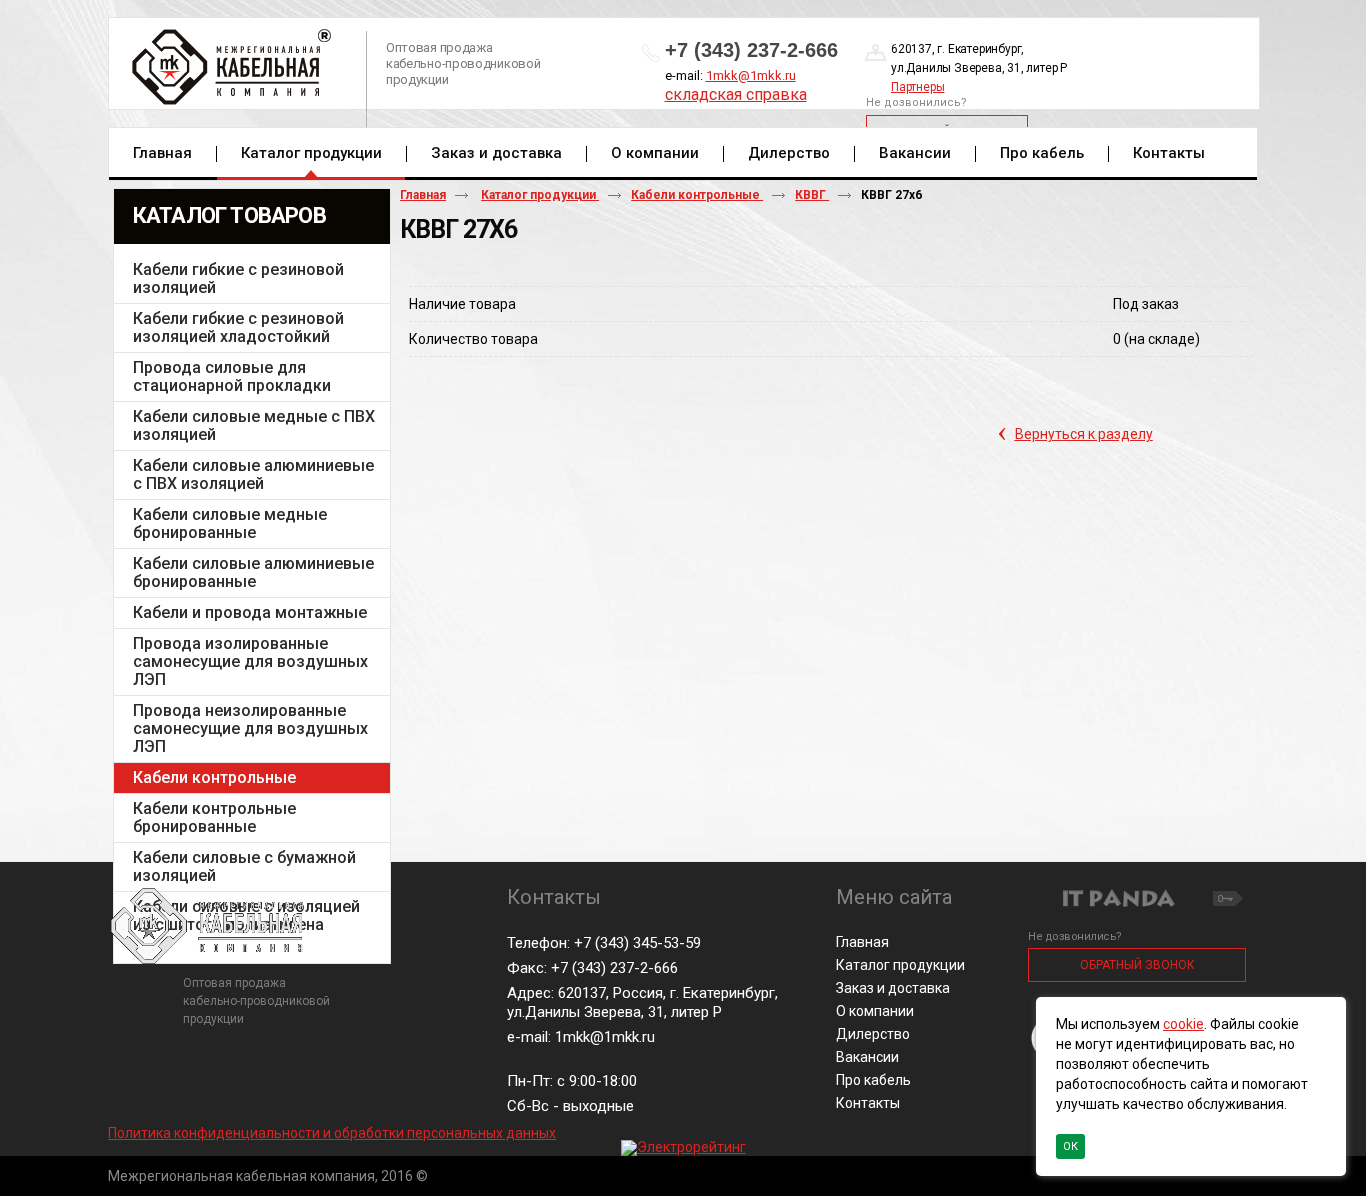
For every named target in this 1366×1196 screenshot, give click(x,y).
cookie (1183, 1024)
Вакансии (867, 1057)
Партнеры (917, 87)
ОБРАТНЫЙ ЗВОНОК (1137, 965)
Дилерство (873, 1034)
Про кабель (873, 1080)
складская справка (736, 94)
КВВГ (812, 195)
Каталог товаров (229, 215)
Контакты (868, 1103)
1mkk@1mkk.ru (751, 75)
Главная (423, 195)
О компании (875, 1011)
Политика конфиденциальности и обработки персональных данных (332, 1133)
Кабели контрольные (697, 195)
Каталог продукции (311, 153)
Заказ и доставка (893, 988)
